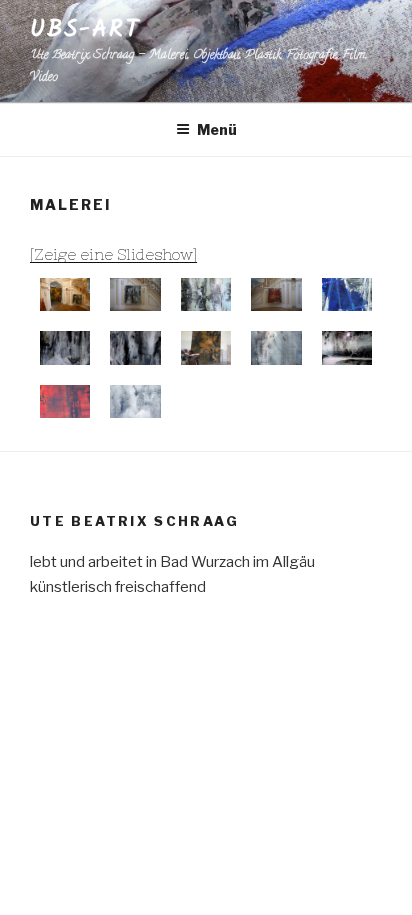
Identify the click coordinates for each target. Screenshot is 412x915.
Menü (217, 129)
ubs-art (84, 29)
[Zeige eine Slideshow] (113, 254)
